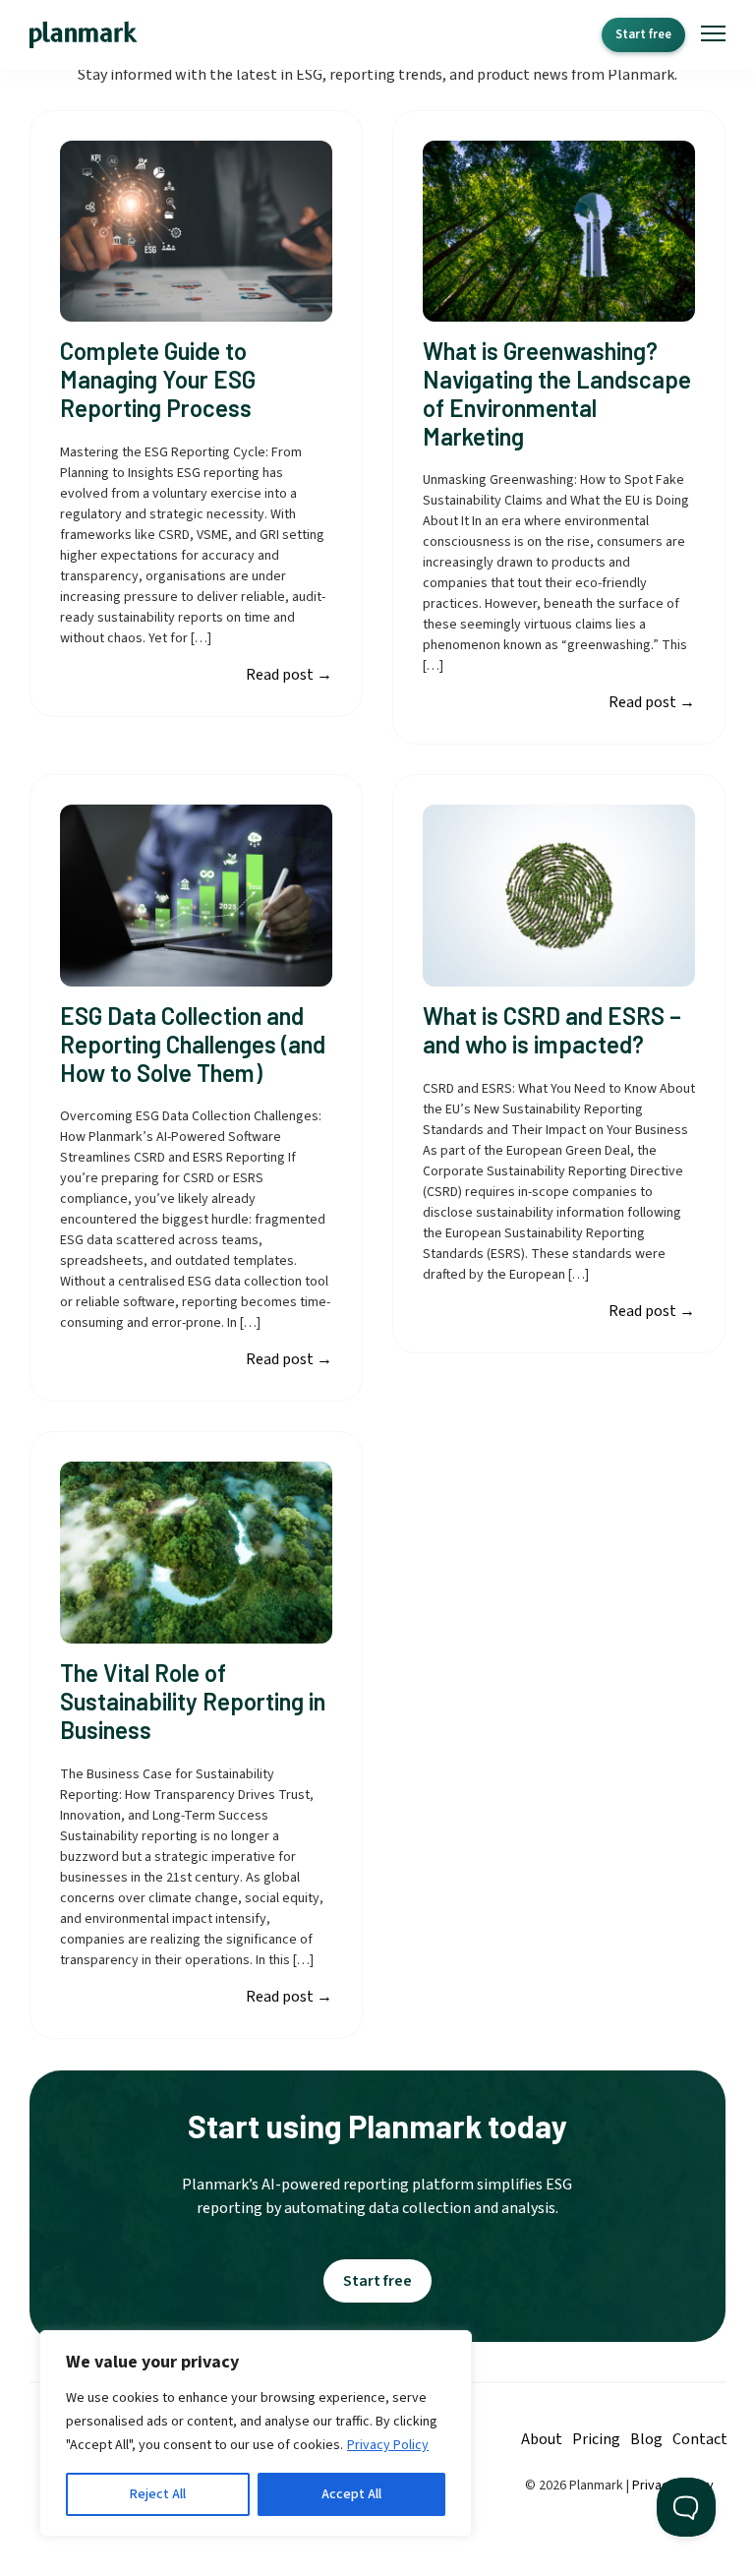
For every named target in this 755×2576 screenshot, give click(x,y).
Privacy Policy (388, 2445)
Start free (643, 34)
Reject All (158, 2494)
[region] (256, 2433)
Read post (289, 675)
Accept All (351, 2494)
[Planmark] (84, 35)
